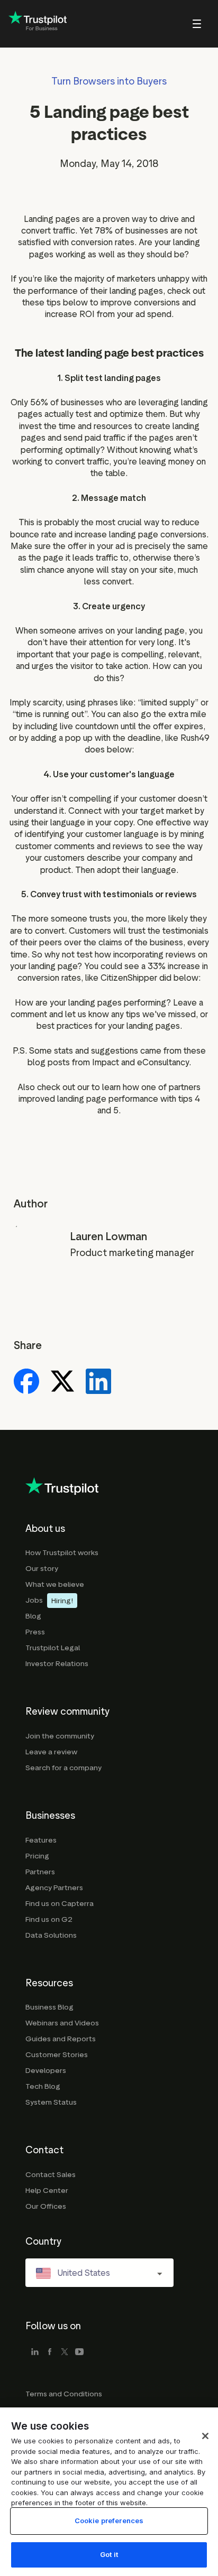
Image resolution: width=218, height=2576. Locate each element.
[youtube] (79, 2352)
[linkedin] (35, 2352)
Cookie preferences (109, 2521)
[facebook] (50, 2352)
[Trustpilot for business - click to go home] (38, 24)
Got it (109, 2554)
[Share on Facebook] (26, 1382)
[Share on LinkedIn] (98, 1382)
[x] (65, 2352)
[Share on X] (62, 1382)
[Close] (205, 2436)
